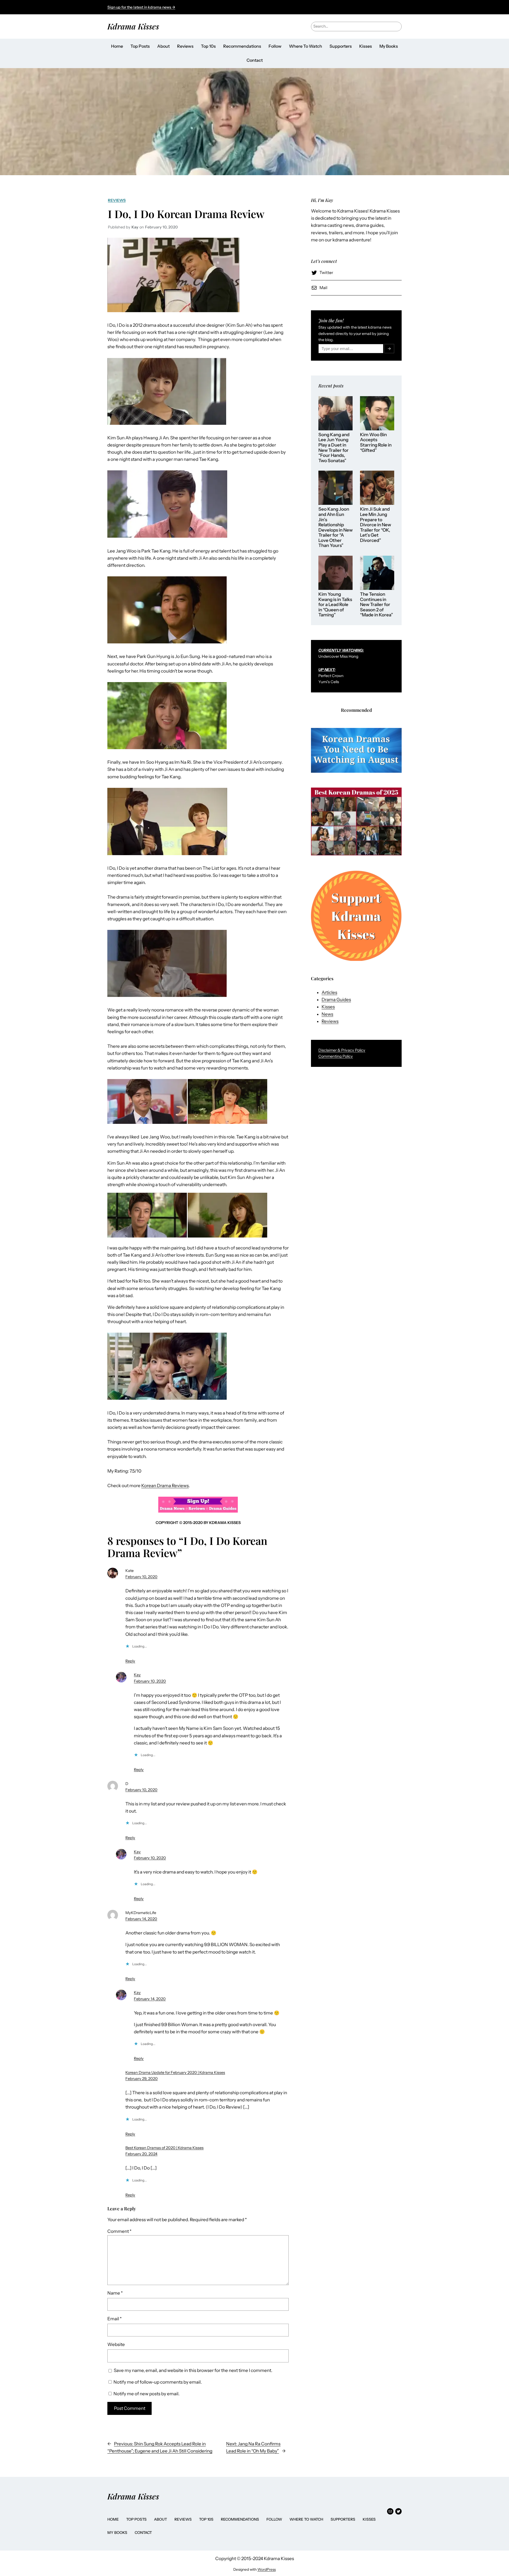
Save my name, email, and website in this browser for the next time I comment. (193, 2370)
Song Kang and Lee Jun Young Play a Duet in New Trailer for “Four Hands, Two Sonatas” (334, 448)
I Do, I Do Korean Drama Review (186, 214)
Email (115, 2319)
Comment (119, 2231)
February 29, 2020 (142, 2079)
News (327, 1014)
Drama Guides (336, 1000)
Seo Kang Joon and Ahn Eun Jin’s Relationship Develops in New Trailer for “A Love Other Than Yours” (335, 527)
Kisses (328, 1007)
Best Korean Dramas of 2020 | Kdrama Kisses (164, 2148)
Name (115, 2293)
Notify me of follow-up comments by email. (158, 2382)
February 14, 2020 (141, 1919)
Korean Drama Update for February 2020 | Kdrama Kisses (175, 2073)
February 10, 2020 (141, 1577)
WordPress (267, 2569)
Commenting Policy (336, 1056)
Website (116, 2344)
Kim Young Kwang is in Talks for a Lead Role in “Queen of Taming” (335, 605)
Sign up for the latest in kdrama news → (141, 7)
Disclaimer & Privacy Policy (342, 1050)
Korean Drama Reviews (165, 1486)
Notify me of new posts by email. (146, 2394)
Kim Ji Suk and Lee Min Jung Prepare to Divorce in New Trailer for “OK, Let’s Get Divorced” (376, 525)
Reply (130, 1661)
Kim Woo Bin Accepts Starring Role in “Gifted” (376, 443)
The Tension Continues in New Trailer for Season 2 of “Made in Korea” (376, 605)
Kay (137, 1675)
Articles (329, 992)
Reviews (117, 200)
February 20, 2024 (141, 2154)
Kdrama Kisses (133, 26)
